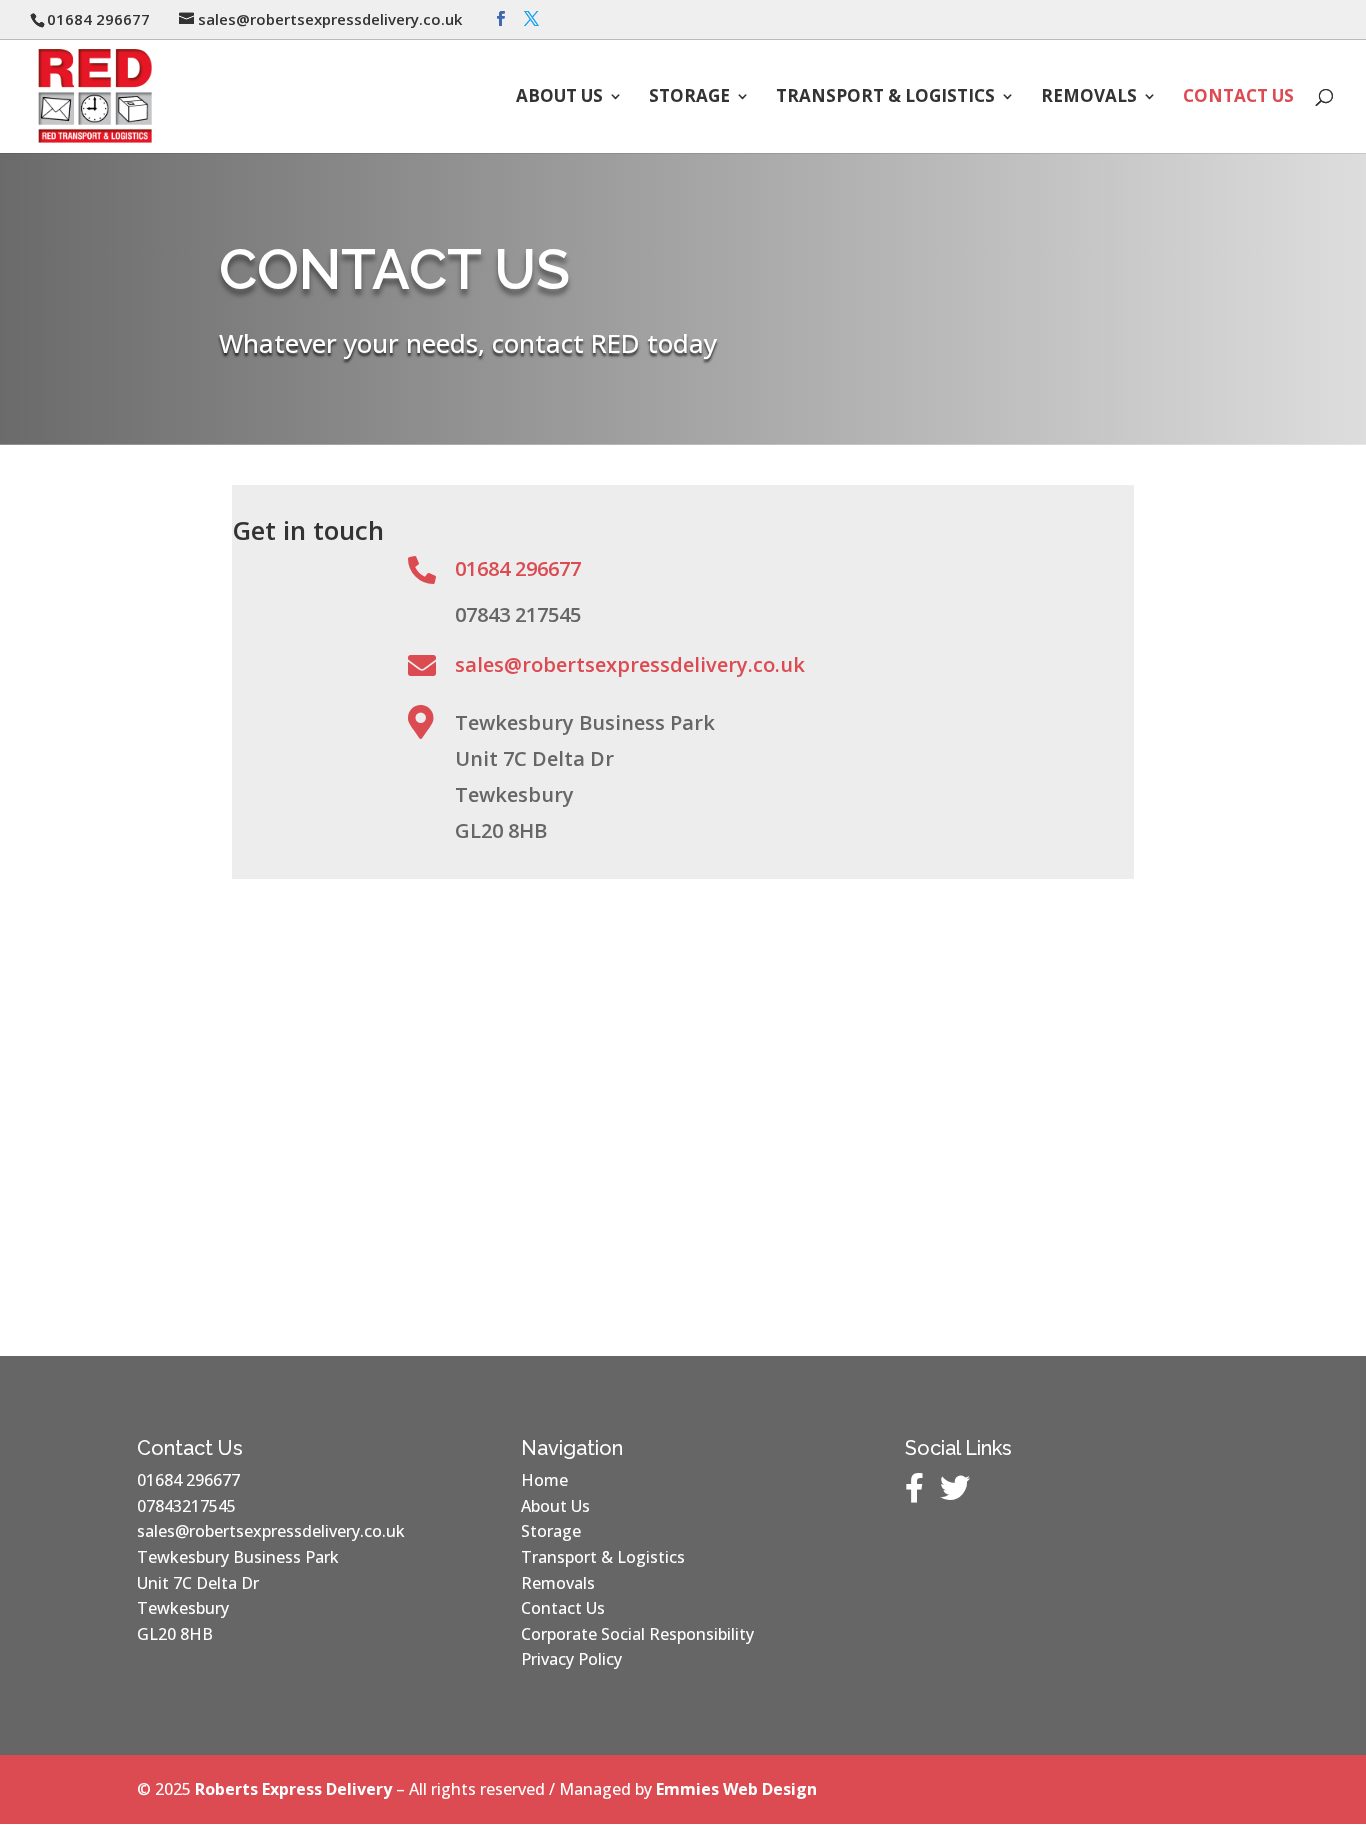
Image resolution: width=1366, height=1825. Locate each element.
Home (544, 1480)
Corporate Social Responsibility (637, 1634)
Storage (689, 98)
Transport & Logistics (885, 98)
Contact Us (1238, 98)
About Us (559, 98)
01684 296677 (518, 568)
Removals (1089, 98)
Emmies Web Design (736, 1789)
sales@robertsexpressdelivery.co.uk (630, 664)
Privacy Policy (571, 1659)
